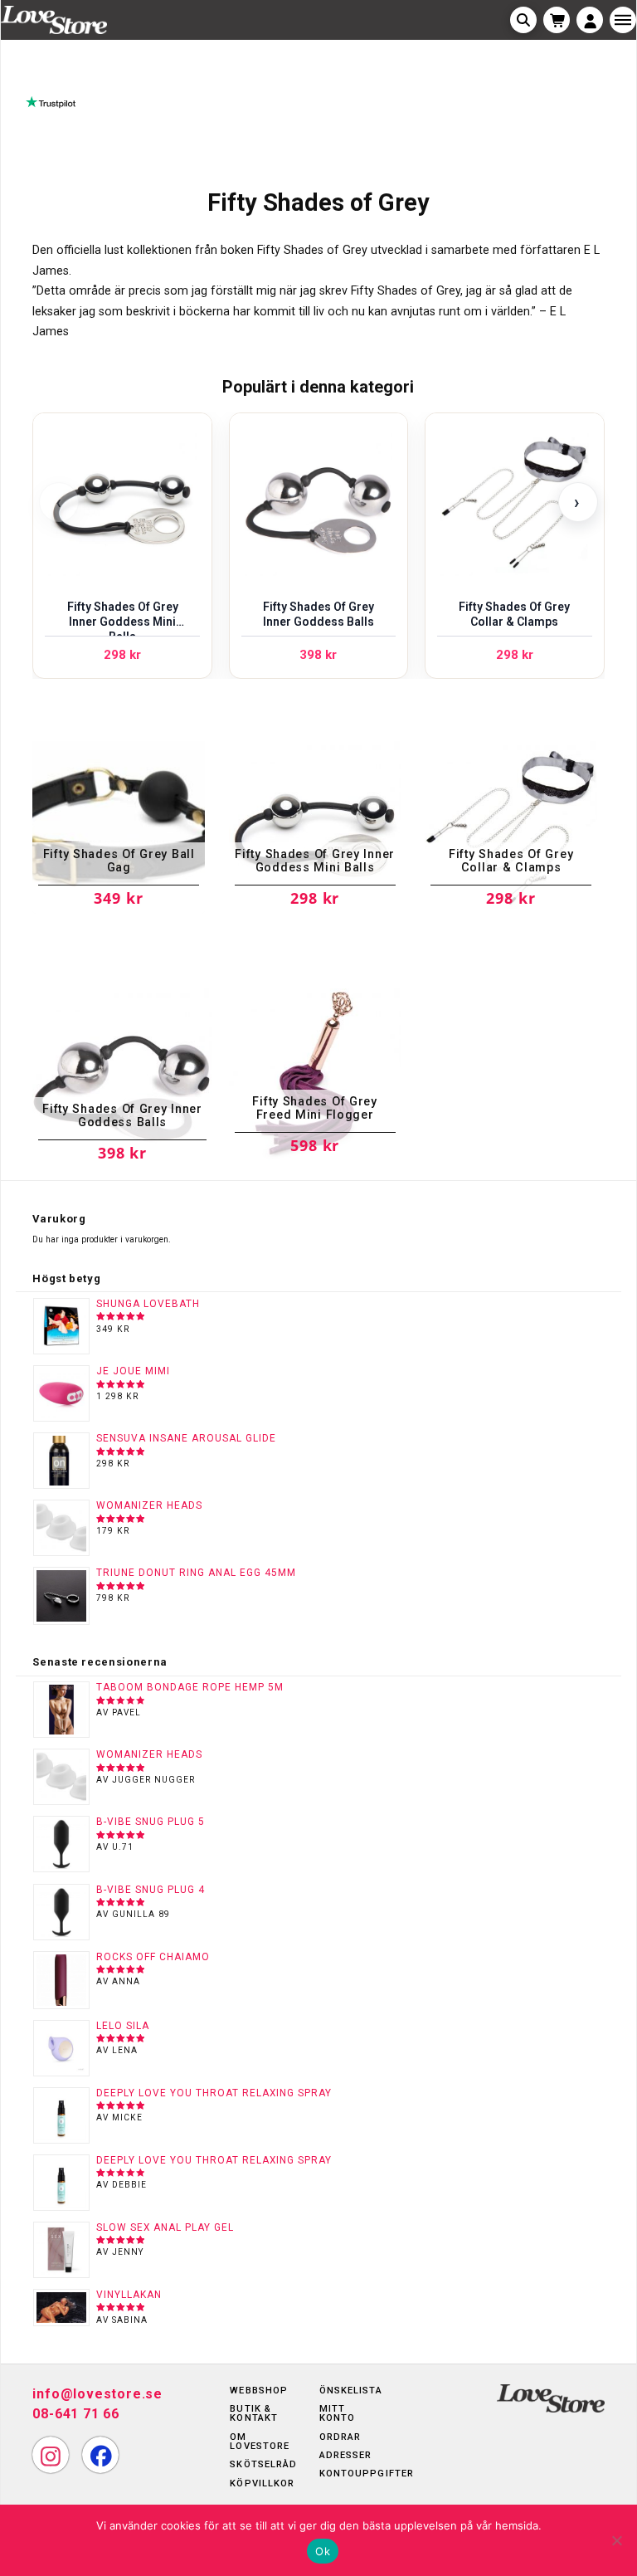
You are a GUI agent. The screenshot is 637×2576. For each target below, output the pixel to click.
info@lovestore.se (97, 2394)
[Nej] (616, 2540)
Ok (323, 2551)
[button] (523, 20)
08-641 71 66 (76, 2414)
